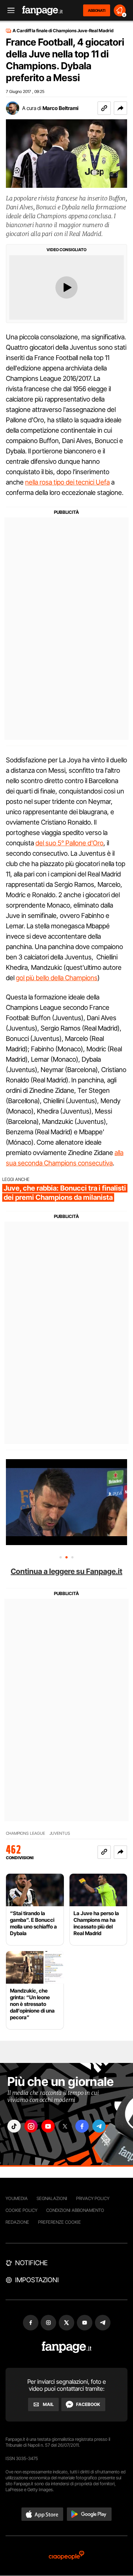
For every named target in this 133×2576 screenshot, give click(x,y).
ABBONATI (97, 10)
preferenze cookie (59, 2222)
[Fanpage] (67, 2347)
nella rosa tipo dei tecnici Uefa (67, 482)
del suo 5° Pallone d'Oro (69, 843)
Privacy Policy (93, 2198)
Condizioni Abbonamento (75, 2210)
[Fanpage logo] (42, 11)
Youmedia (17, 2198)
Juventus (60, 1833)
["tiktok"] (14, 2126)
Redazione (17, 2222)
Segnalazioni (52, 2198)
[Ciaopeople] (66, 2556)
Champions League (25, 1833)
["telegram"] (99, 2126)
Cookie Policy (21, 2210)
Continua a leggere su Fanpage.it (66, 1571)
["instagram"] (31, 2126)
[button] (120, 108)
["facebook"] (82, 2126)
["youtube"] (48, 2126)
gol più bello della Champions (57, 978)
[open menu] (8, 11)
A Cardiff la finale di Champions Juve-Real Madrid (63, 31)
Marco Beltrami (60, 108)
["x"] (65, 2126)
